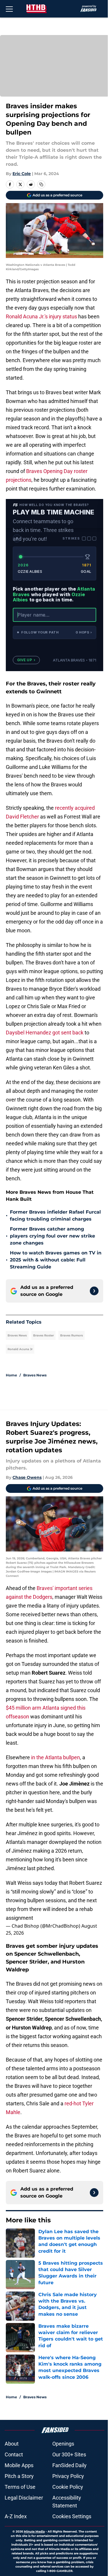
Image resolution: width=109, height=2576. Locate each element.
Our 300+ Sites (69, 2454)
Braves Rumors (72, 1335)
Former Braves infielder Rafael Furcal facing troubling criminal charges (55, 1215)
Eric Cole (22, 174)
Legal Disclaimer (24, 2498)
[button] (54, 632)
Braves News (17, 1335)
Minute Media (34, 2532)
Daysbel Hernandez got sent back (45, 1033)
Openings (63, 2444)
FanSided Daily (69, 2465)
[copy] (41, 184)
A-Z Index (16, 2516)
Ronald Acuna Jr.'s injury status (41, 316)
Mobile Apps (19, 2465)
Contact (14, 2454)
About (12, 2444)
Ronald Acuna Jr (20, 1349)
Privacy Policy (68, 2476)
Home (11, 1375)
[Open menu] (9, 9)
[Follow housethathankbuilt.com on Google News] (94, 1291)
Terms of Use (20, 2487)
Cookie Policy (68, 2487)
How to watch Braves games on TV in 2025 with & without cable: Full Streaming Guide (56, 1260)
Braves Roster (43, 1335)
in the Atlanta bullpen (56, 1757)
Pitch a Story (19, 2476)
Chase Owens (27, 1477)
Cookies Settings (72, 2516)
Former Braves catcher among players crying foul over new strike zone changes (52, 1236)
